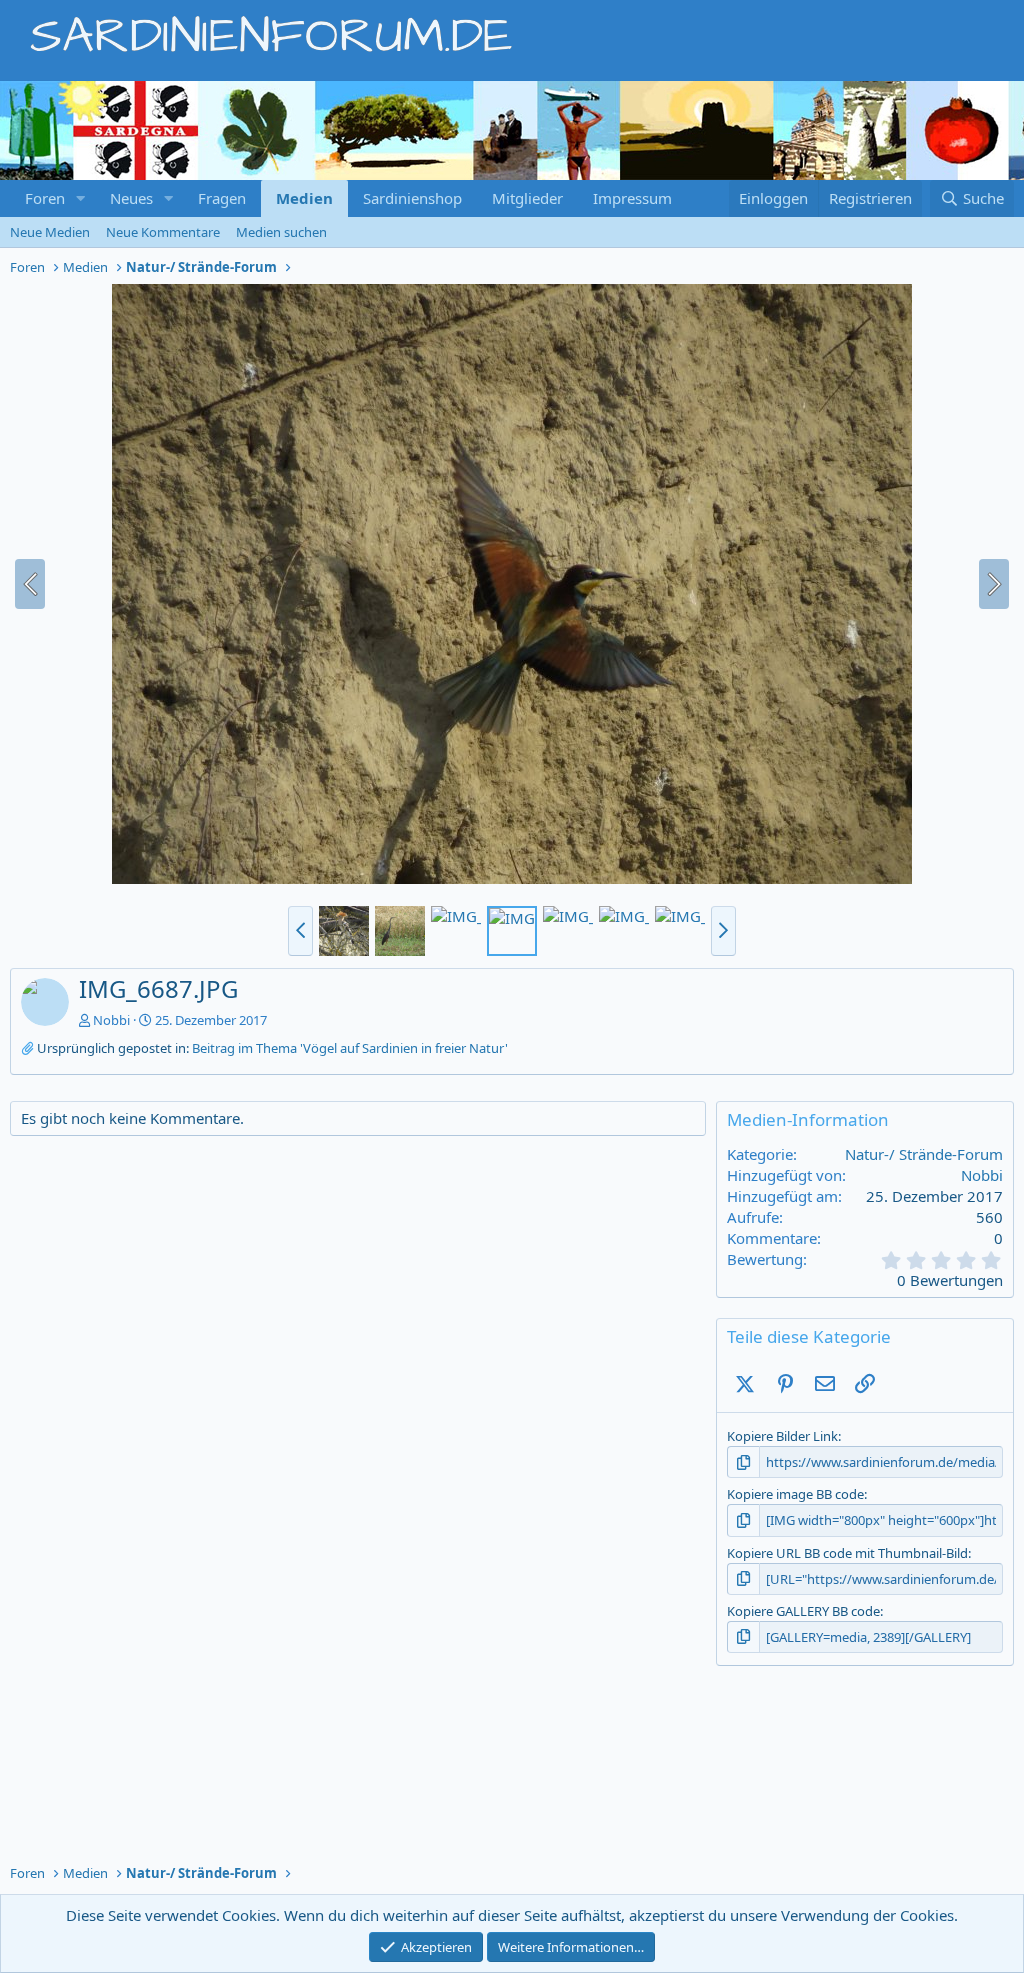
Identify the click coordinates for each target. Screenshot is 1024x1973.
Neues (131, 198)
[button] (81, 198)
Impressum (632, 198)
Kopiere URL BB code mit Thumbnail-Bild (847, 1553)
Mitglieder (527, 198)
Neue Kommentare (163, 232)
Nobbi (111, 1020)
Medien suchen (281, 232)
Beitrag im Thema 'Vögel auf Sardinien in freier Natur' (350, 1048)
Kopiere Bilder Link (782, 1436)
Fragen (222, 198)
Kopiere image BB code (795, 1494)
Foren (45, 198)
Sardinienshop (412, 198)
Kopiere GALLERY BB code (803, 1611)
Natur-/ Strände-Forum (924, 1154)
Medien (304, 198)
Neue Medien (50, 232)
